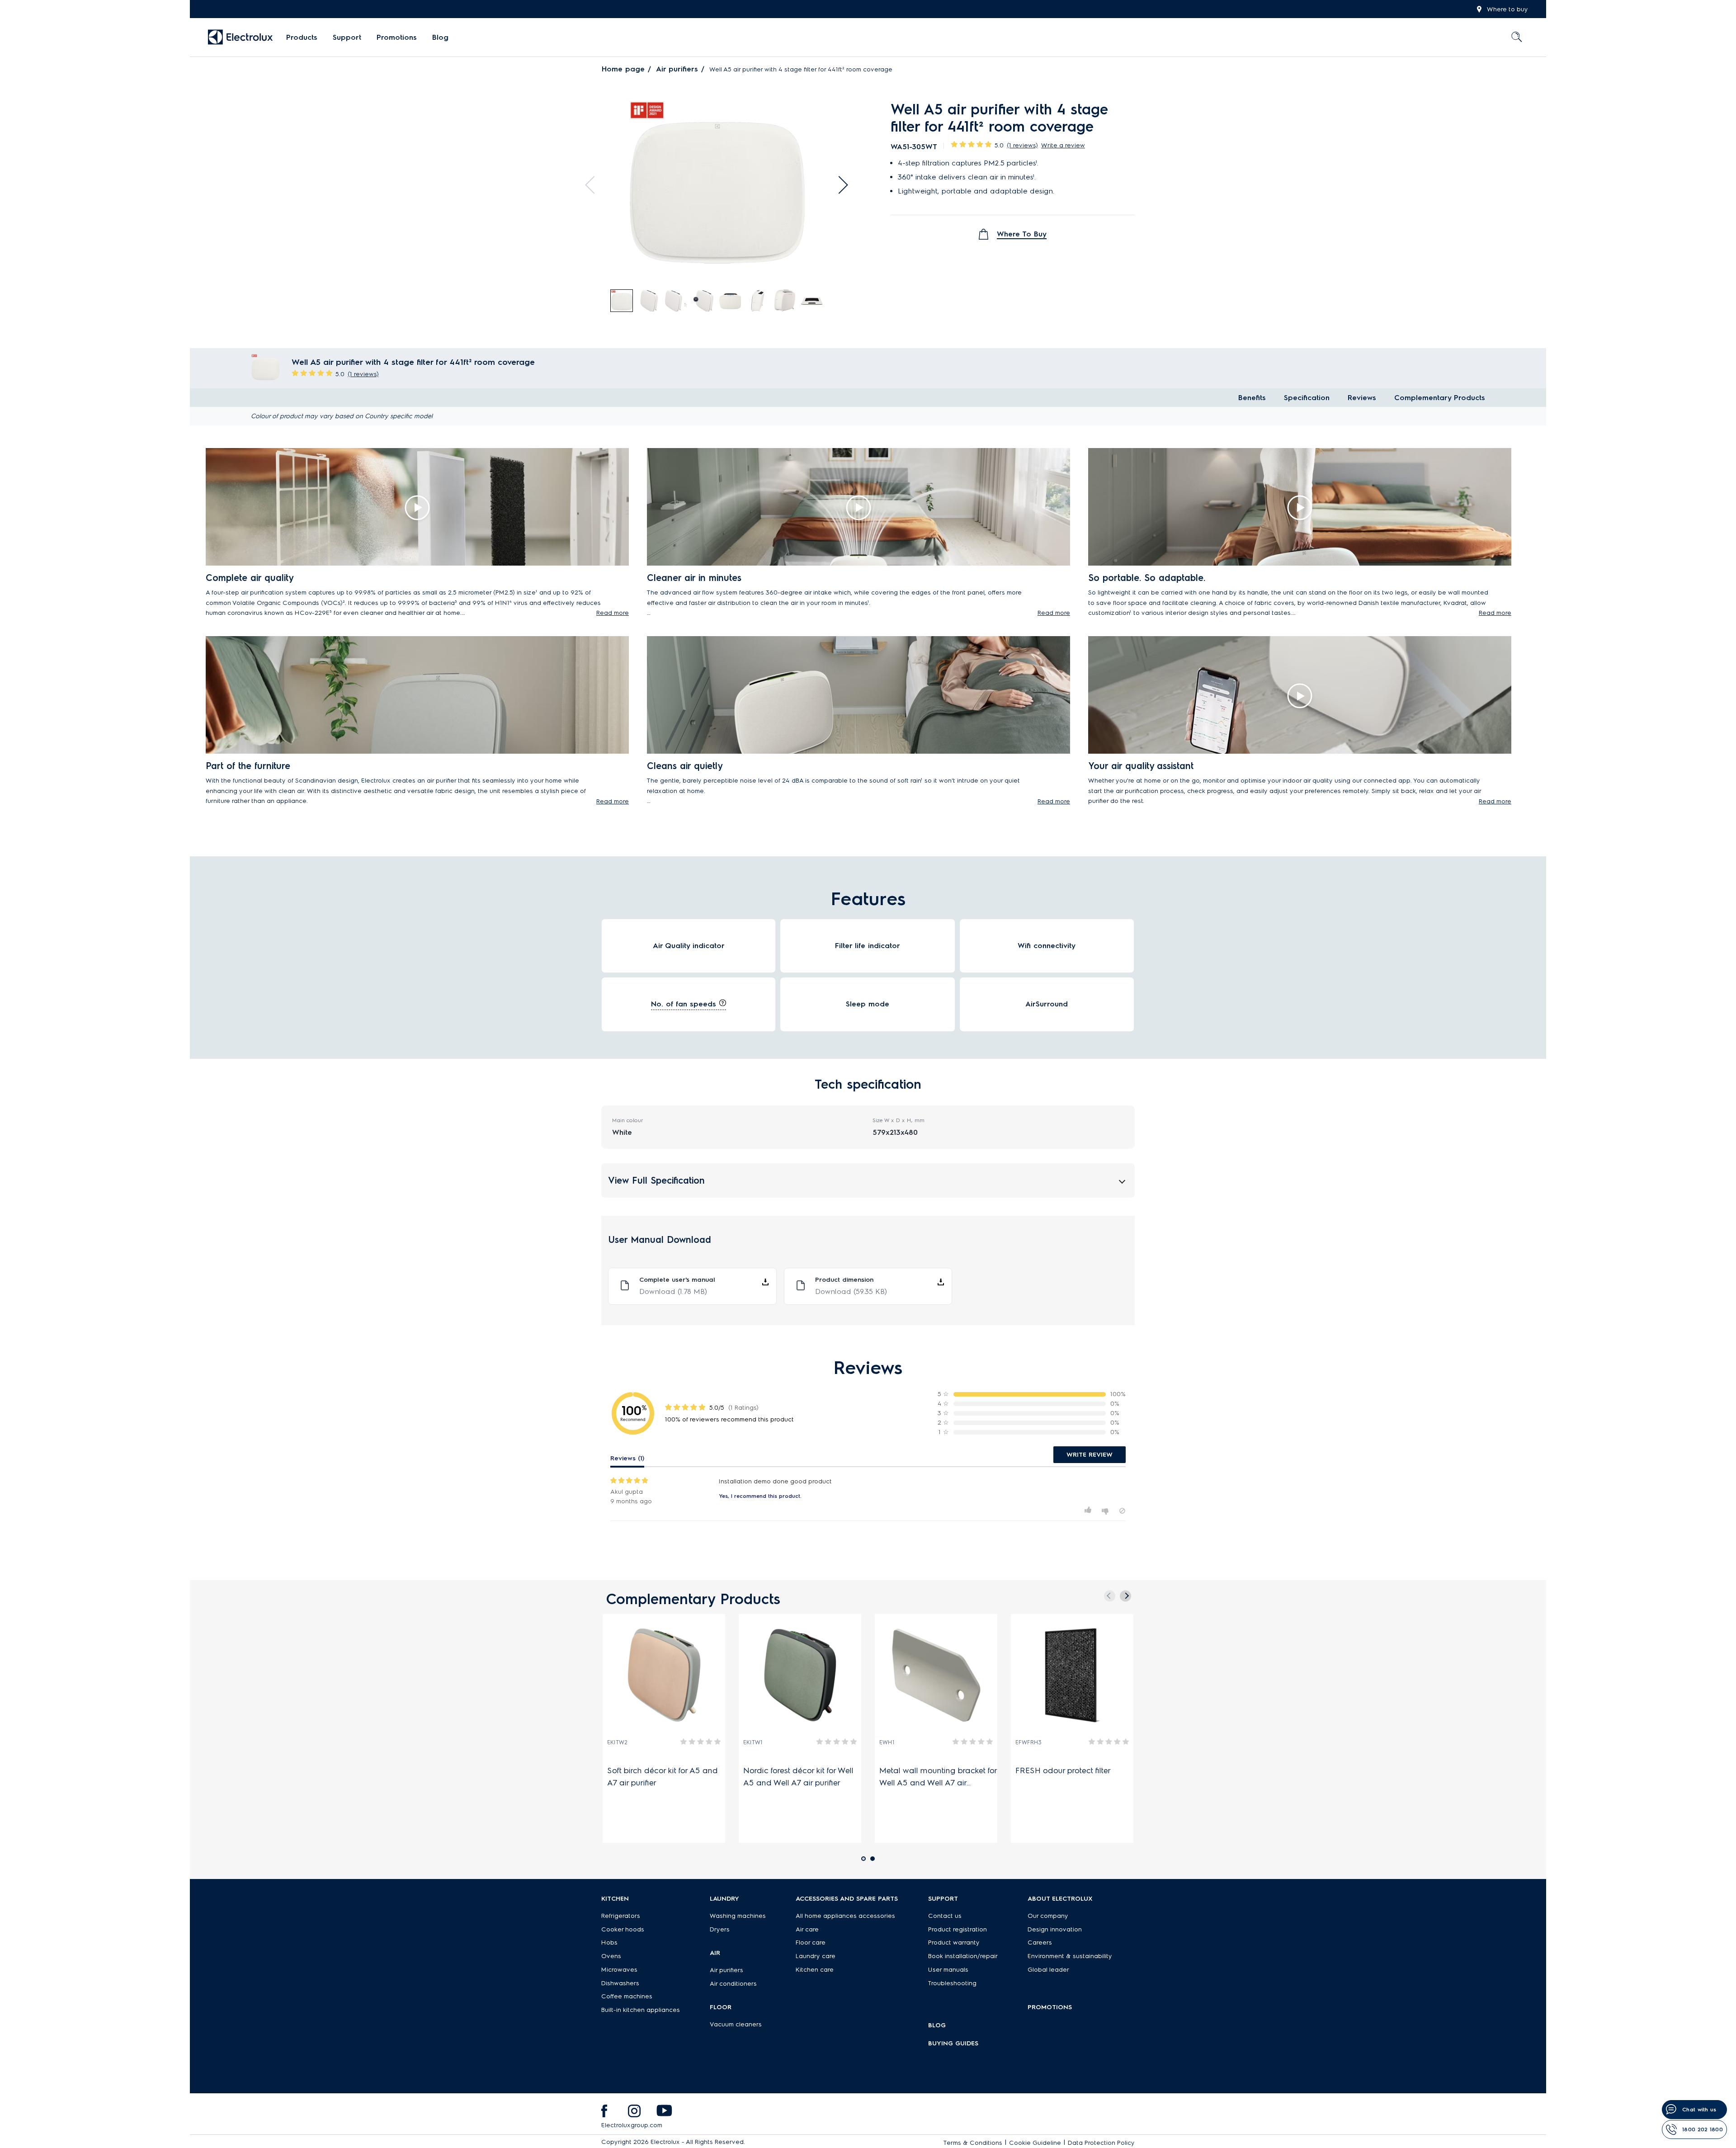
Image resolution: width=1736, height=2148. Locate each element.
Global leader (1048, 1970)
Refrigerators (621, 1916)
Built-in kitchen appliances (641, 2010)
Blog (440, 37)
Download (673, 1291)
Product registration (958, 1929)
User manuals (948, 1970)
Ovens (611, 1956)
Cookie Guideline (1035, 2143)
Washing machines (738, 1916)
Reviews (1362, 398)
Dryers (720, 1929)
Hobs (609, 1943)
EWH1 (887, 1742)
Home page (623, 69)
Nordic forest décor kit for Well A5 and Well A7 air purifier (798, 1777)
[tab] (622, 301)
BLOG (937, 2025)
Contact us (945, 1916)
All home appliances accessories (845, 1916)
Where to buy (1507, 9)
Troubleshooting (952, 1983)
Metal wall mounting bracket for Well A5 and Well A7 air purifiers (938, 1777)
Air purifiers (677, 69)
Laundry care (816, 1956)
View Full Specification (656, 1180)
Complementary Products (1440, 398)
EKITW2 (617, 1742)
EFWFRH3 (1028, 1742)
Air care (807, 1929)
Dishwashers (620, 1983)
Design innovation (1055, 1929)
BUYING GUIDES (953, 2043)
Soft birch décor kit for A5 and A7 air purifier (663, 1777)
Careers (1040, 1943)
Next (839, 185)
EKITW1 (753, 1742)
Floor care (811, 1943)
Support (347, 37)
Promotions (397, 37)
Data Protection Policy (1101, 2143)
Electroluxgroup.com (632, 2125)
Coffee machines (627, 1996)
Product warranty (954, 1943)
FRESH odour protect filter (1065, 1770)
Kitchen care (815, 1970)
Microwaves (619, 1970)
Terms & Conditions (973, 2143)
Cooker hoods (623, 1929)
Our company (1048, 1916)
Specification (1307, 398)
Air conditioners (733, 1984)
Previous (594, 185)
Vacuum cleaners (736, 2024)
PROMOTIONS (1050, 2007)
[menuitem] (302, 38)
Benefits (1252, 398)
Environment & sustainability (1070, 1956)
